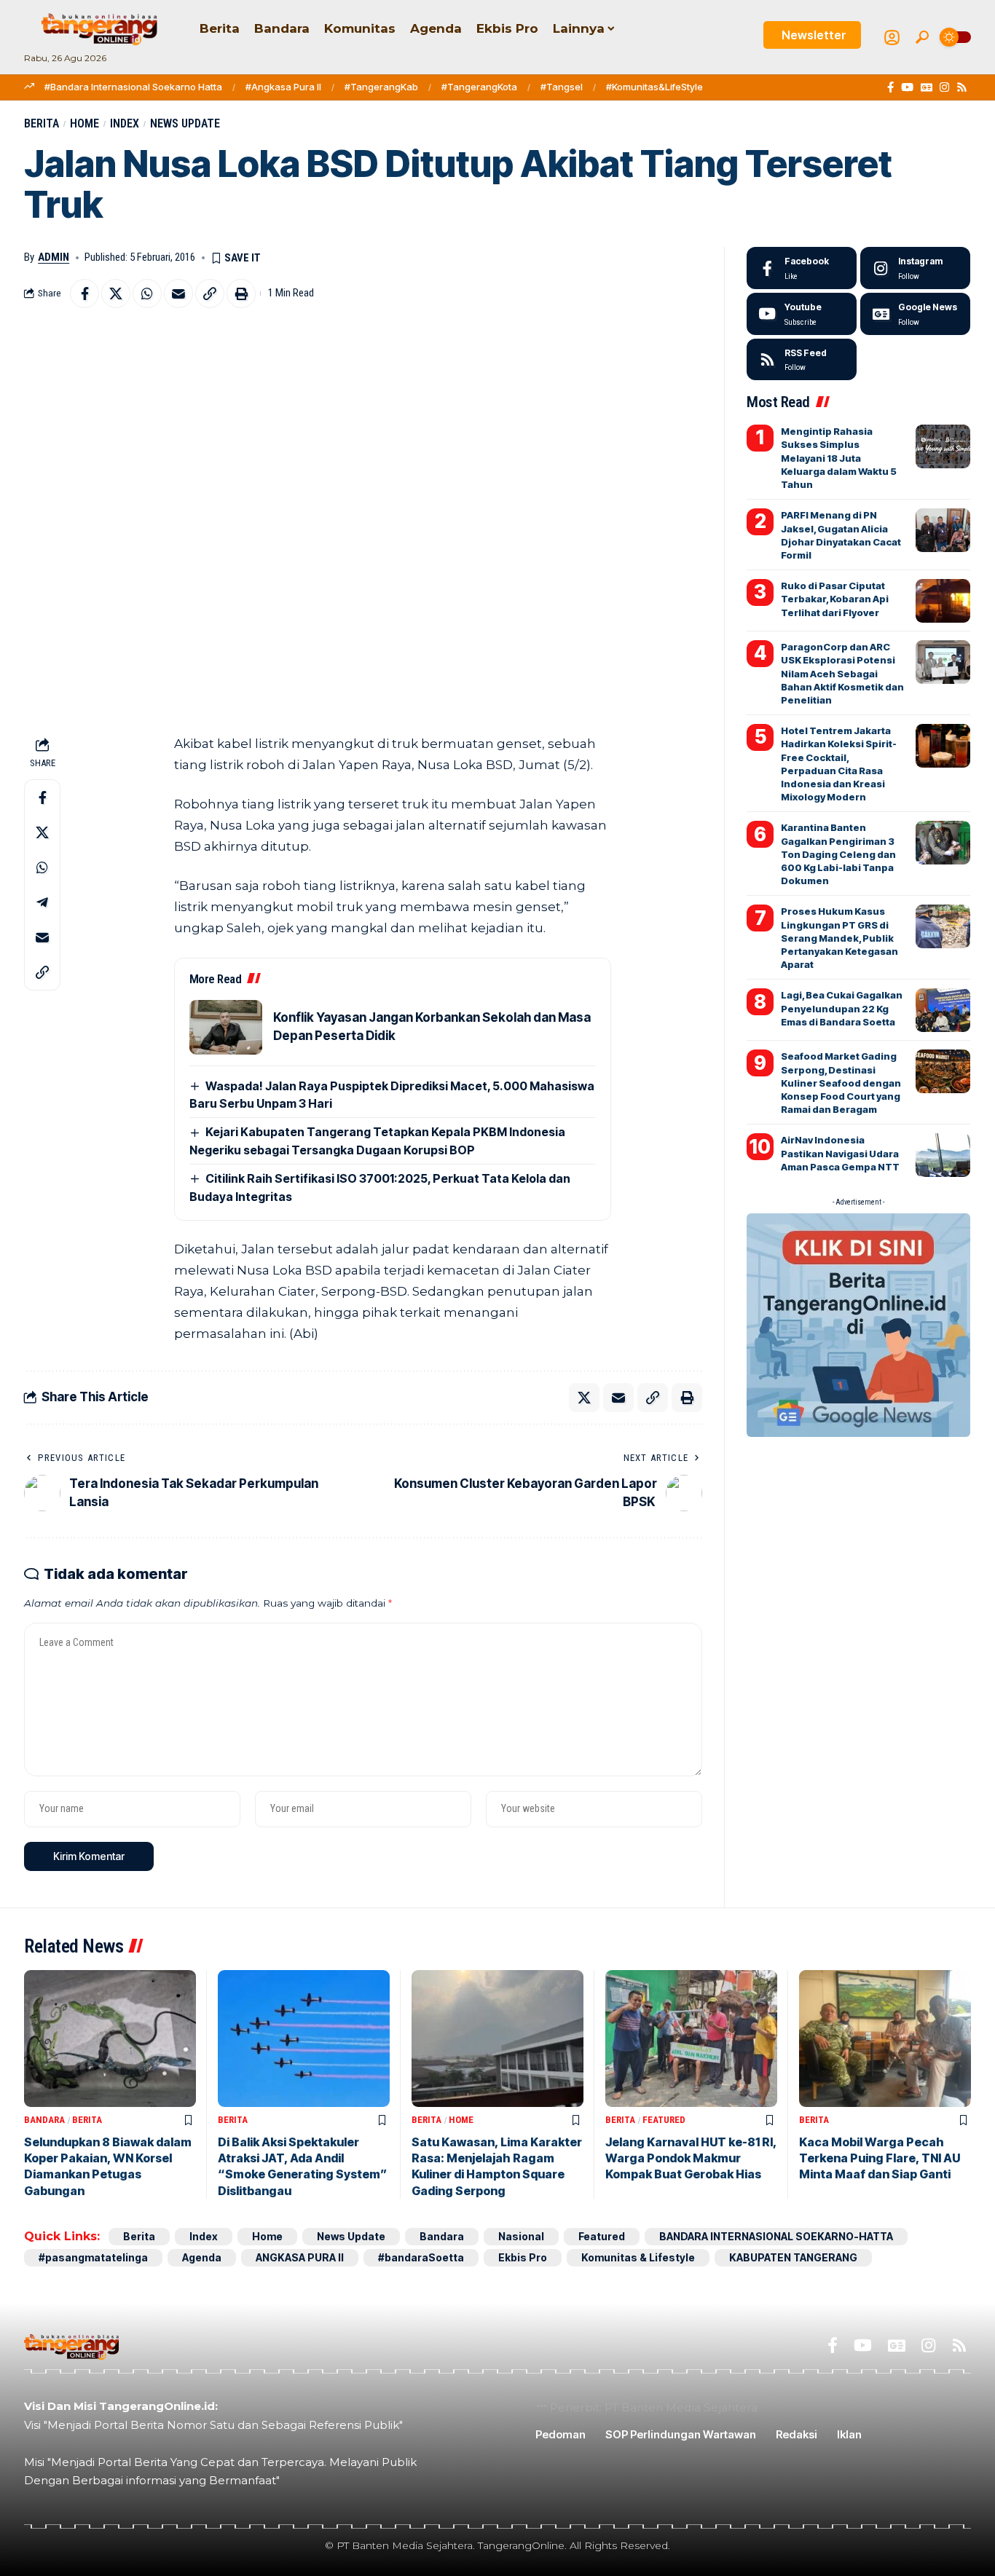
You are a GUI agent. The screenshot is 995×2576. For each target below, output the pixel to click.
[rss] (802, 360)
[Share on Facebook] (84, 294)
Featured (664, 2120)
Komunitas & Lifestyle (638, 2257)
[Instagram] (944, 87)
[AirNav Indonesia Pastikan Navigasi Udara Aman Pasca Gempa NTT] (943, 1155)
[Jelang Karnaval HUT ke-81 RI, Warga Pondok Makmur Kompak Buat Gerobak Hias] (691, 2039)
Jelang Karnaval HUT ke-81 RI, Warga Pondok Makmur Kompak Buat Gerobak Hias (691, 2158)
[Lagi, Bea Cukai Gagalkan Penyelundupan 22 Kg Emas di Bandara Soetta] (943, 1010)
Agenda (202, 2257)
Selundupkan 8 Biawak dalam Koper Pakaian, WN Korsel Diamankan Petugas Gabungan (108, 2166)
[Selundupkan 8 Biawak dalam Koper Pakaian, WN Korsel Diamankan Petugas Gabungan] (110, 2039)
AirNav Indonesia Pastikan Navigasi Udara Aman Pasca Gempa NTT (840, 1153)
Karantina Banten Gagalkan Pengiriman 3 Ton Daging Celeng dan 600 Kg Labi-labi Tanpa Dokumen (838, 854)
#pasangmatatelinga (93, 2257)
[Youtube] (802, 314)
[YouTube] (907, 87)
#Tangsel (562, 87)
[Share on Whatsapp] (147, 294)
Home (84, 123)
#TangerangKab (381, 87)
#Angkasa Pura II (283, 87)
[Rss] (962, 87)
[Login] (892, 38)
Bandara (44, 2120)
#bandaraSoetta (421, 2257)
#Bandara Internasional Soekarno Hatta (133, 87)
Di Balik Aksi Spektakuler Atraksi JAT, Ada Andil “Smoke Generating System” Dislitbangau (302, 2166)
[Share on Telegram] (42, 902)
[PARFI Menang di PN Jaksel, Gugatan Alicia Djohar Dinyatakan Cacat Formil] (943, 530)
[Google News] (927, 87)
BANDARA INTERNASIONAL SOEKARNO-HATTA (776, 2236)
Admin (54, 257)
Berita (42, 123)
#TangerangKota (479, 87)
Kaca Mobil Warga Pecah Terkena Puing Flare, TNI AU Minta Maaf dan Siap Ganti (880, 2158)
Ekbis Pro (523, 2257)
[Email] (178, 294)
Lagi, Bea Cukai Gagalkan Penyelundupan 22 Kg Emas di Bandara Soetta (842, 1008)
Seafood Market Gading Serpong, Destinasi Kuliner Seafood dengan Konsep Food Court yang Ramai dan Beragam (841, 1083)
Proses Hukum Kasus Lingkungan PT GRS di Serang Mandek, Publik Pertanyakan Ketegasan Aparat (839, 938)
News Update (185, 123)
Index (125, 123)
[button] (922, 37)
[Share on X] (116, 294)
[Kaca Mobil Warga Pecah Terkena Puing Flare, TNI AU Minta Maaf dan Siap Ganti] (885, 2039)
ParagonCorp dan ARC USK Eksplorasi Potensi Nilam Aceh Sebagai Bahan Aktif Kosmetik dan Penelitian (842, 673)
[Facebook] (890, 87)
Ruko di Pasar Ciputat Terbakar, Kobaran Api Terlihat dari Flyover (835, 599)
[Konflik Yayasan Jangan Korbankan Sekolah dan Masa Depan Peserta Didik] (226, 1027)
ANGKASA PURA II (300, 2257)
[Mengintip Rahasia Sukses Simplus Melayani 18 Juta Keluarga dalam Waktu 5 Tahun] (943, 446)
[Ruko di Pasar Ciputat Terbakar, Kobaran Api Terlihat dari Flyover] (943, 601)
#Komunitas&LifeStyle (654, 87)
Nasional (521, 2236)
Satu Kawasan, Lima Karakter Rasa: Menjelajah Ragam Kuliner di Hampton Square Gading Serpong (497, 2166)
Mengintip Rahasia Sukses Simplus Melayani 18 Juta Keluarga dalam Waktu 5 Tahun (839, 458)
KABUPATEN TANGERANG (793, 2257)
